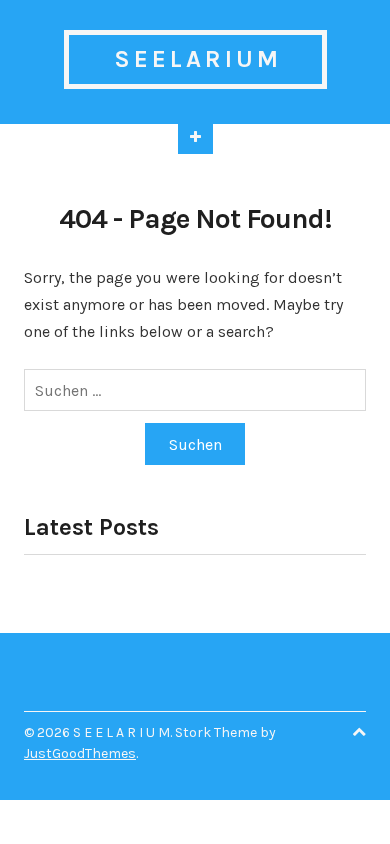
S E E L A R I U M (195, 59)
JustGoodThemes (80, 753)
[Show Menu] (195, 139)
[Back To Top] (359, 732)
